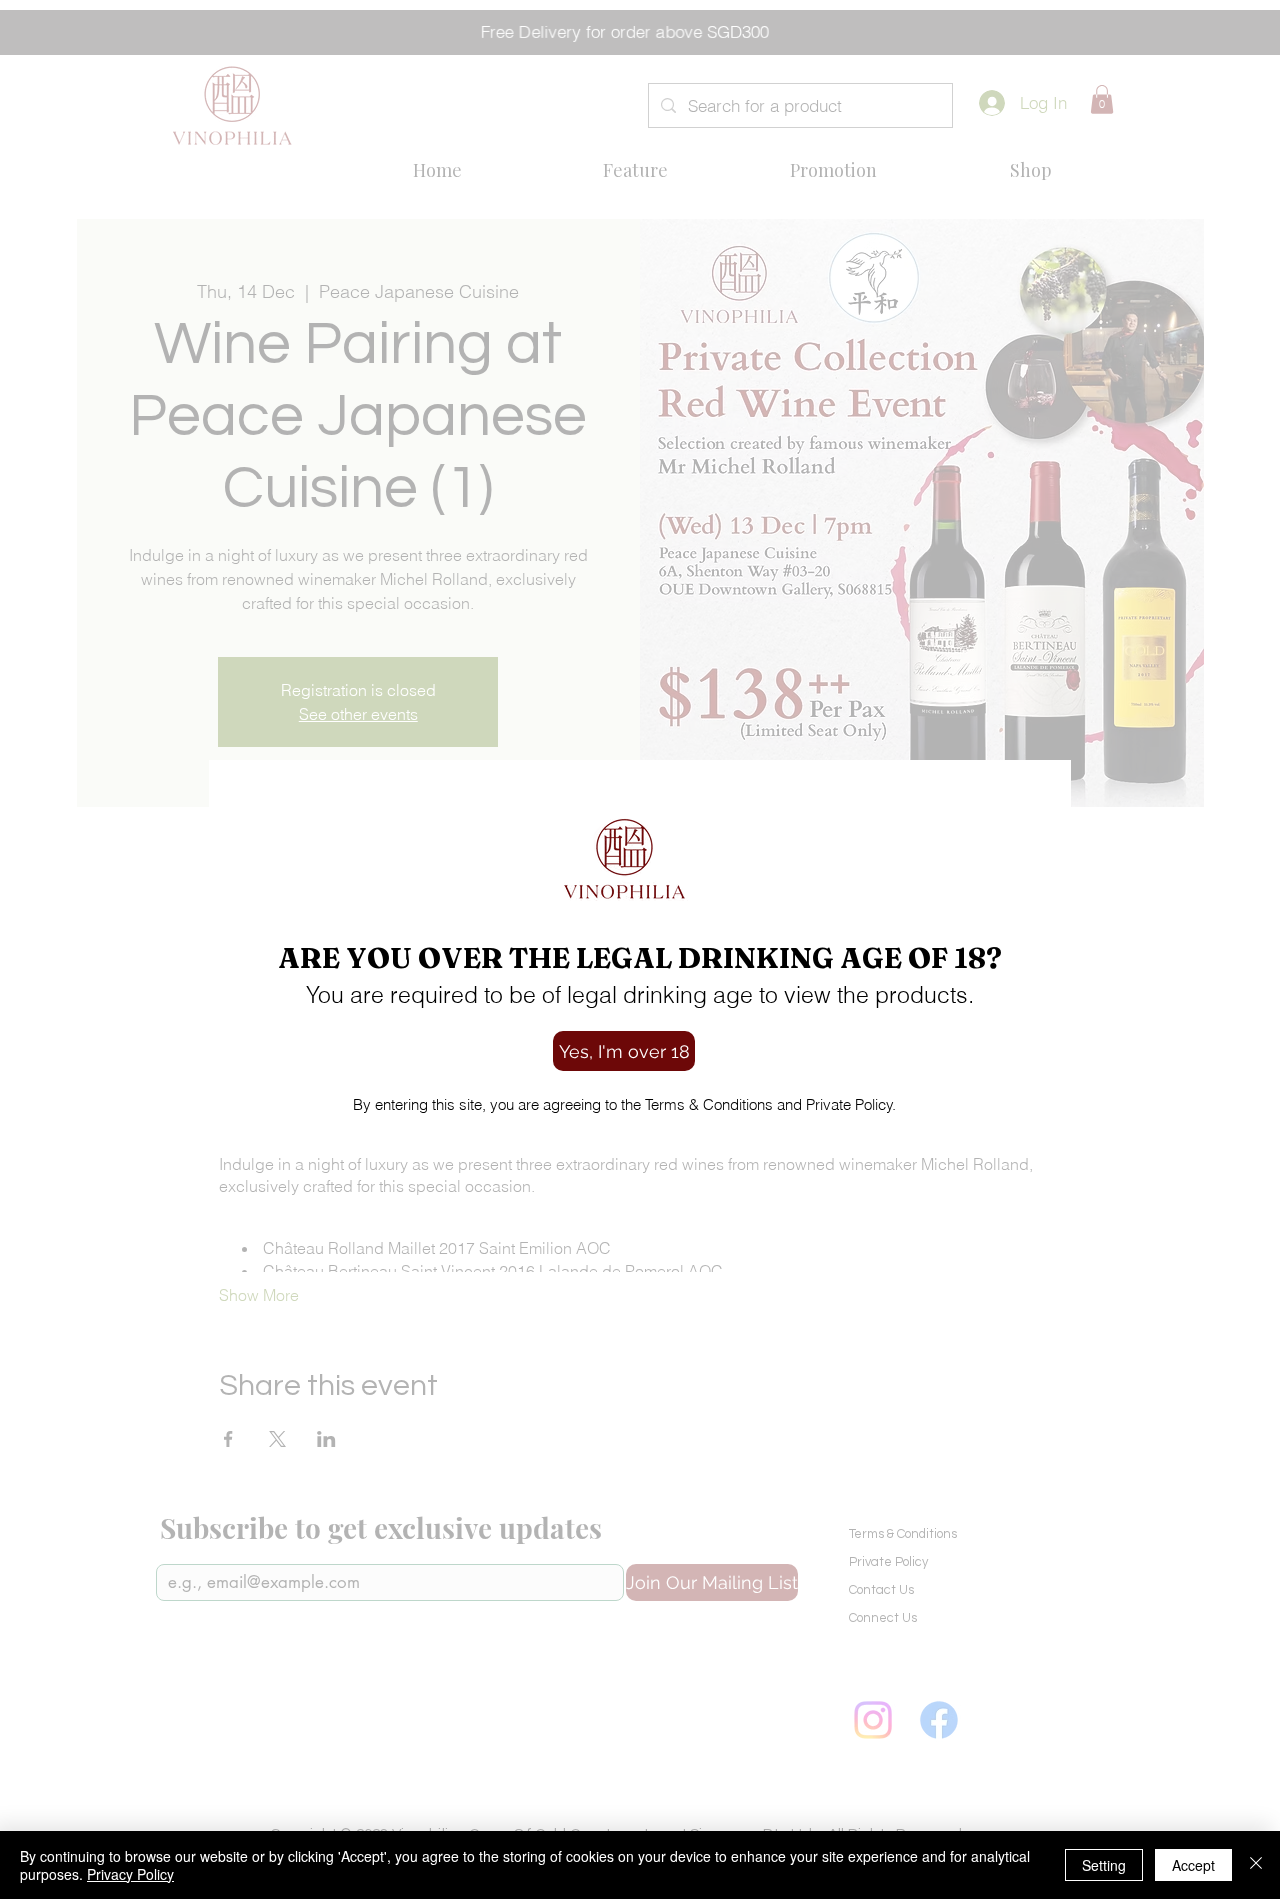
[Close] (1256, 1865)
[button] (624, 1051)
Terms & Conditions (707, 1104)
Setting (1104, 1865)
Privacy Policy (130, 1874)
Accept (1193, 1865)
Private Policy (847, 1104)
